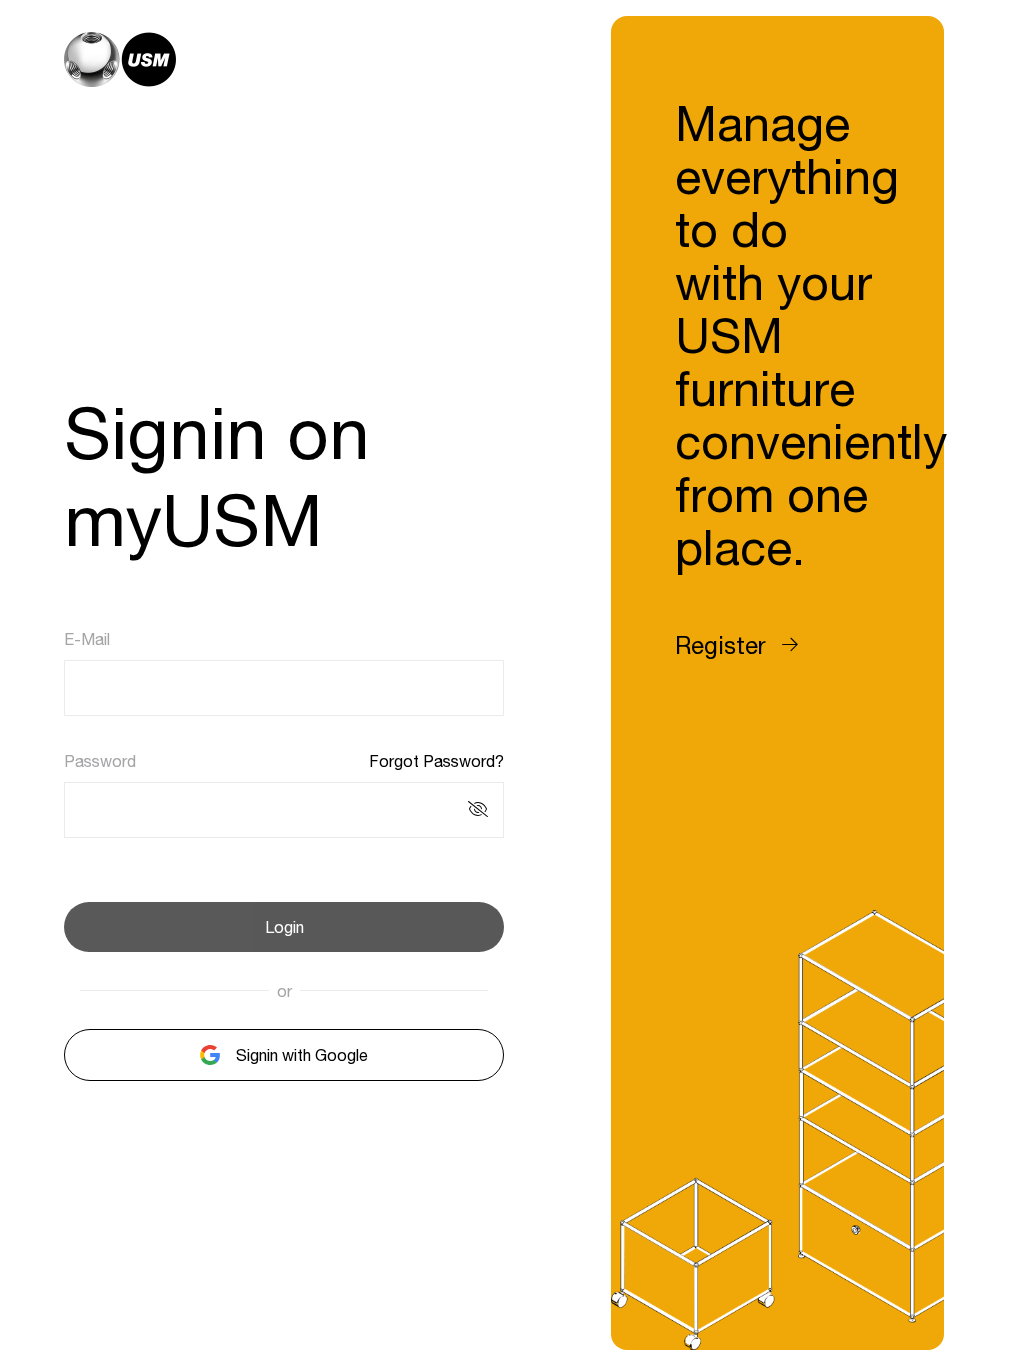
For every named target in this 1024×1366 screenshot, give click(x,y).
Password (100, 760)
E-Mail (87, 638)
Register (720, 645)
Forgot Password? (436, 760)
